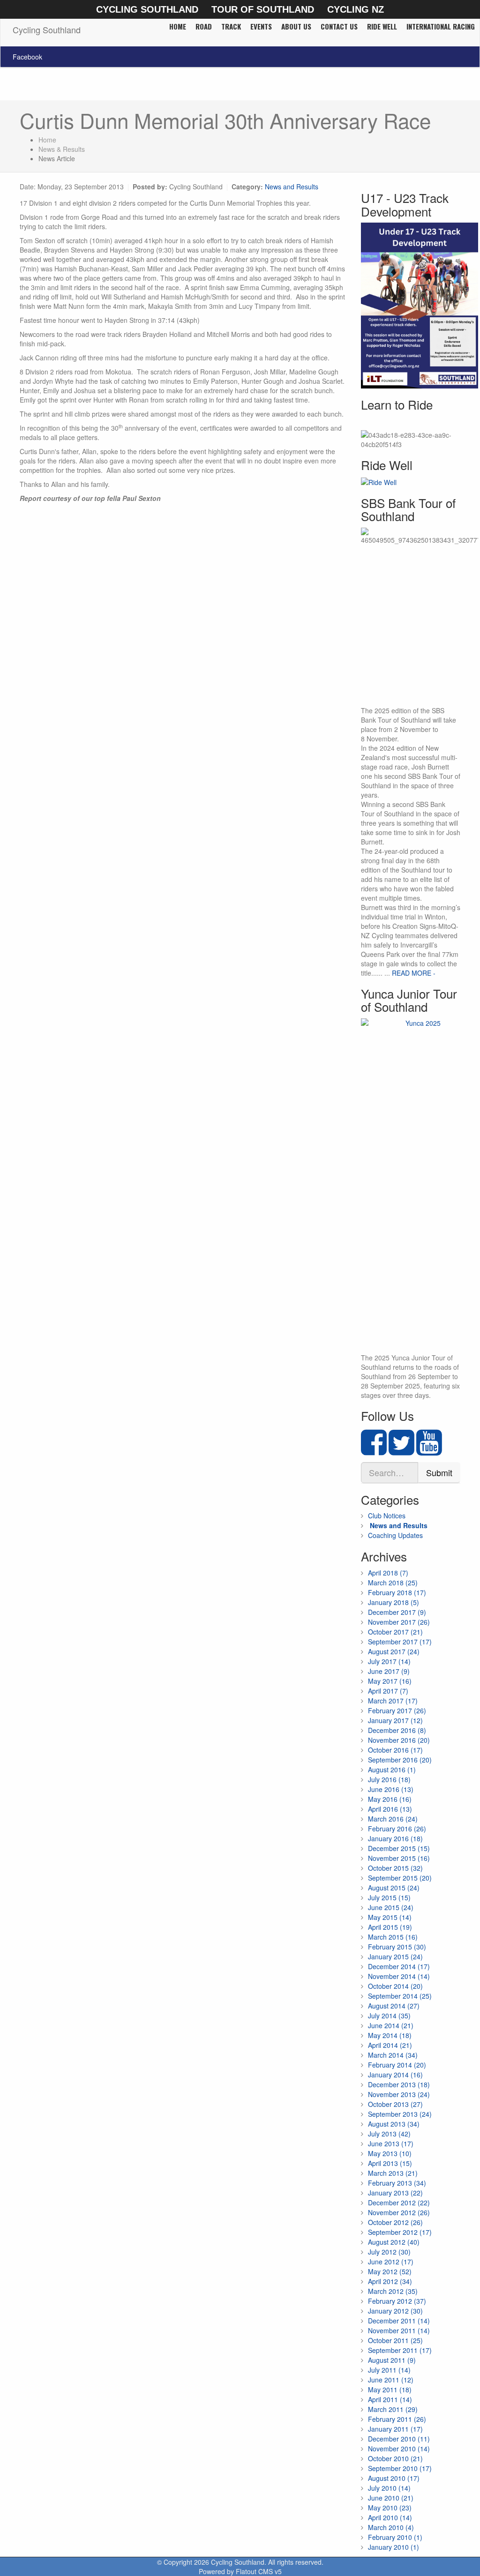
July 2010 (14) (389, 2488)
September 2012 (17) (400, 2232)
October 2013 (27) (395, 2104)
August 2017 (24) (394, 1651)
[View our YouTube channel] (429, 1450)
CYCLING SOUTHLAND (147, 9)
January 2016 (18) (395, 1838)
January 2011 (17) (395, 2429)
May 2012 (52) (390, 2271)
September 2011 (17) (400, 2350)
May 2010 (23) (390, 2508)
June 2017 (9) (389, 1671)
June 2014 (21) (391, 2025)
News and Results (292, 187)
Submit (439, 1472)
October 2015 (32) (395, 1868)
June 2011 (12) (391, 2380)
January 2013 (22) (395, 2193)
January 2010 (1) (394, 2547)
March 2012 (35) (393, 2291)
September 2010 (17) (400, 2468)
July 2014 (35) (389, 2016)
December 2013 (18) (399, 2084)
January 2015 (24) (395, 1956)
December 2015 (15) (399, 1848)
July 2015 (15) (389, 1897)
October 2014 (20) (395, 1986)
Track (231, 26)
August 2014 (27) (394, 2006)
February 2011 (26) (397, 2419)
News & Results (62, 149)
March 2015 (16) (393, 1937)
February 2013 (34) (397, 2183)
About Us (296, 26)
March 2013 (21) (393, 2173)
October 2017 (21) (395, 1632)
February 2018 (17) (397, 1592)
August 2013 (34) (394, 2124)
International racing (441, 26)
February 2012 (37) (397, 2301)
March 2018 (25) (393, 1583)
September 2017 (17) (400, 1642)
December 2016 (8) (397, 1730)
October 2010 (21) (395, 2458)
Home (178, 26)
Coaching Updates (395, 1535)
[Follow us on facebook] (374, 1450)
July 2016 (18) (389, 1779)
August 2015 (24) (394, 1888)
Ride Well (382, 26)
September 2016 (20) (400, 1760)
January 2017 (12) (395, 1720)
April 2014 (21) (390, 2045)
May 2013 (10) (390, 2153)
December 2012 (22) (399, 2203)
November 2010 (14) (399, 2449)
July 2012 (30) (389, 2252)
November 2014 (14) (399, 1976)
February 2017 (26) (397, 1710)
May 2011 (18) (390, 2389)
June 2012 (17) (391, 2262)
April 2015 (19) (390, 1927)
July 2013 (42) (389, 2134)
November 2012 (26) (399, 2212)
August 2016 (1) (392, 1770)
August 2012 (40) (394, 2242)
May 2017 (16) (390, 1681)
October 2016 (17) (395, 1750)
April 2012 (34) (390, 2281)
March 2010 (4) (391, 2527)
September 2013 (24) (400, 2114)
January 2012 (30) (395, 2311)
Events (261, 26)
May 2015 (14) (390, 1917)
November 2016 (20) (399, 1740)
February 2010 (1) (395, 2537)
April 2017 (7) (388, 1691)
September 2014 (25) (400, 1996)
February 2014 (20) (397, 2065)
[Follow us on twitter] (401, 1450)
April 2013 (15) (390, 2163)
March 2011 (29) (393, 2409)
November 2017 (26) (399, 1622)
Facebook (27, 57)
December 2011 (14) (399, 2321)
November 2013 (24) (399, 2094)
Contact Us (339, 26)
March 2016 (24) (393, 1819)
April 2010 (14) (390, 2517)
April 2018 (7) (388, 1573)
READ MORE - (414, 973)
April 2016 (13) (390, 1809)
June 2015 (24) (391, 1907)
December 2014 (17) (399, 1966)
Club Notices (387, 1516)
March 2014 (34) (393, 2055)
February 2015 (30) (397, 1947)
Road (204, 26)
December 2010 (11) (399, 2439)
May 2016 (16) (390, 1799)
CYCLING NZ (356, 9)
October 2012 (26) (395, 2222)
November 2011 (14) (399, 2330)
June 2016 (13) (391, 1789)
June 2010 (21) (391, 2498)
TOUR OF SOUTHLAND (263, 9)
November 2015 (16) (399, 1858)
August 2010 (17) (394, 2478)
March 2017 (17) (393, 1701)
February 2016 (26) (397, 1829)
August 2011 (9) (392, 2360)
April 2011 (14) (390, 2399)
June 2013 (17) (391, 2143)
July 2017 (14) (389, 1661)
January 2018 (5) (394, 1602)
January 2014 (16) (395, 2075)
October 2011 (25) (395, 2340)
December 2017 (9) (397, 1612)
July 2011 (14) (389, 2370)
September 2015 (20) (400, 1878)
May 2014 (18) (390, 2035)
